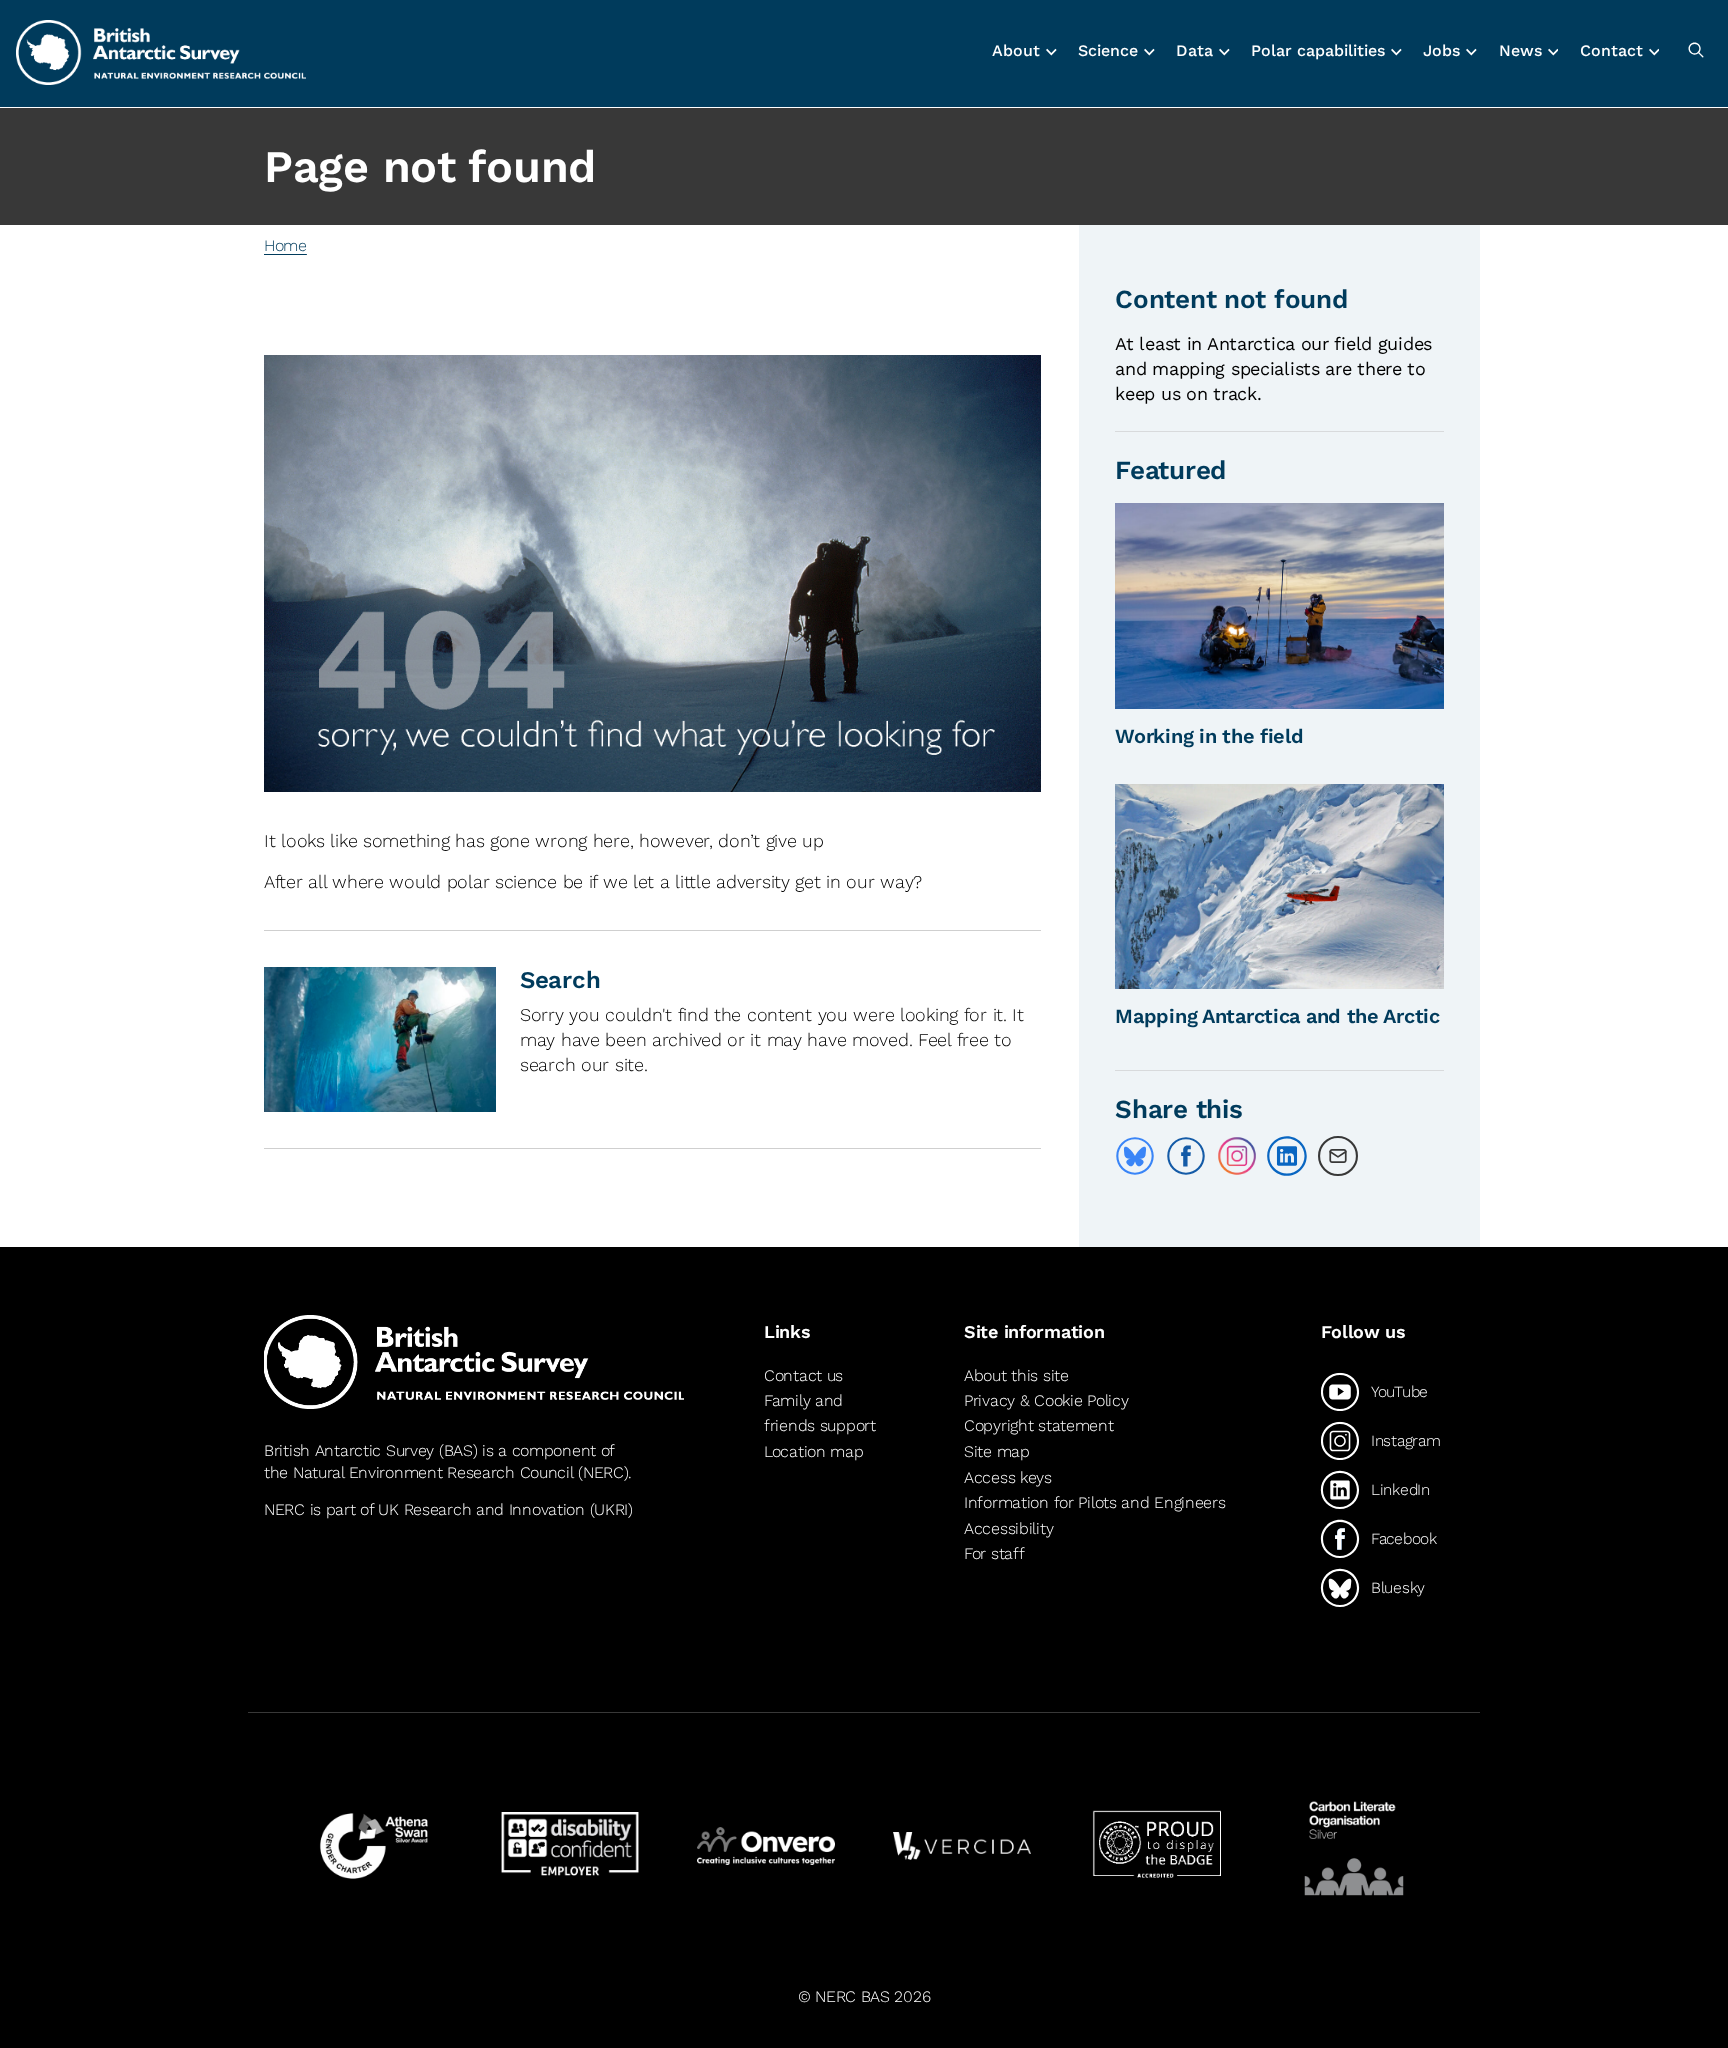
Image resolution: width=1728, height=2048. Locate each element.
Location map (814, 1451)
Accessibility (1008, 1528)
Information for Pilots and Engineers (1095, 1502)
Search (560, 980)
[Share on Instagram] (1237, 1156)
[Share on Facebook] (1186, 1156)
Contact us (803, 1375)
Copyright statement (1039, 1425)
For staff (994, 1553)
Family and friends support (820, 1413)
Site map (997, 1451)
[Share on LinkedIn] (1287, 1156)
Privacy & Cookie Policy (1046, 1400)
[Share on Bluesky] (1135, 1156)
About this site (1016, 1375)
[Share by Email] (1338, 1156)
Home (285, 245)
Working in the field (1209, 736)
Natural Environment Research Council (433, 1472)
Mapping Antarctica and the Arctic (1277, 1016)
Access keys (1008, 1477)
